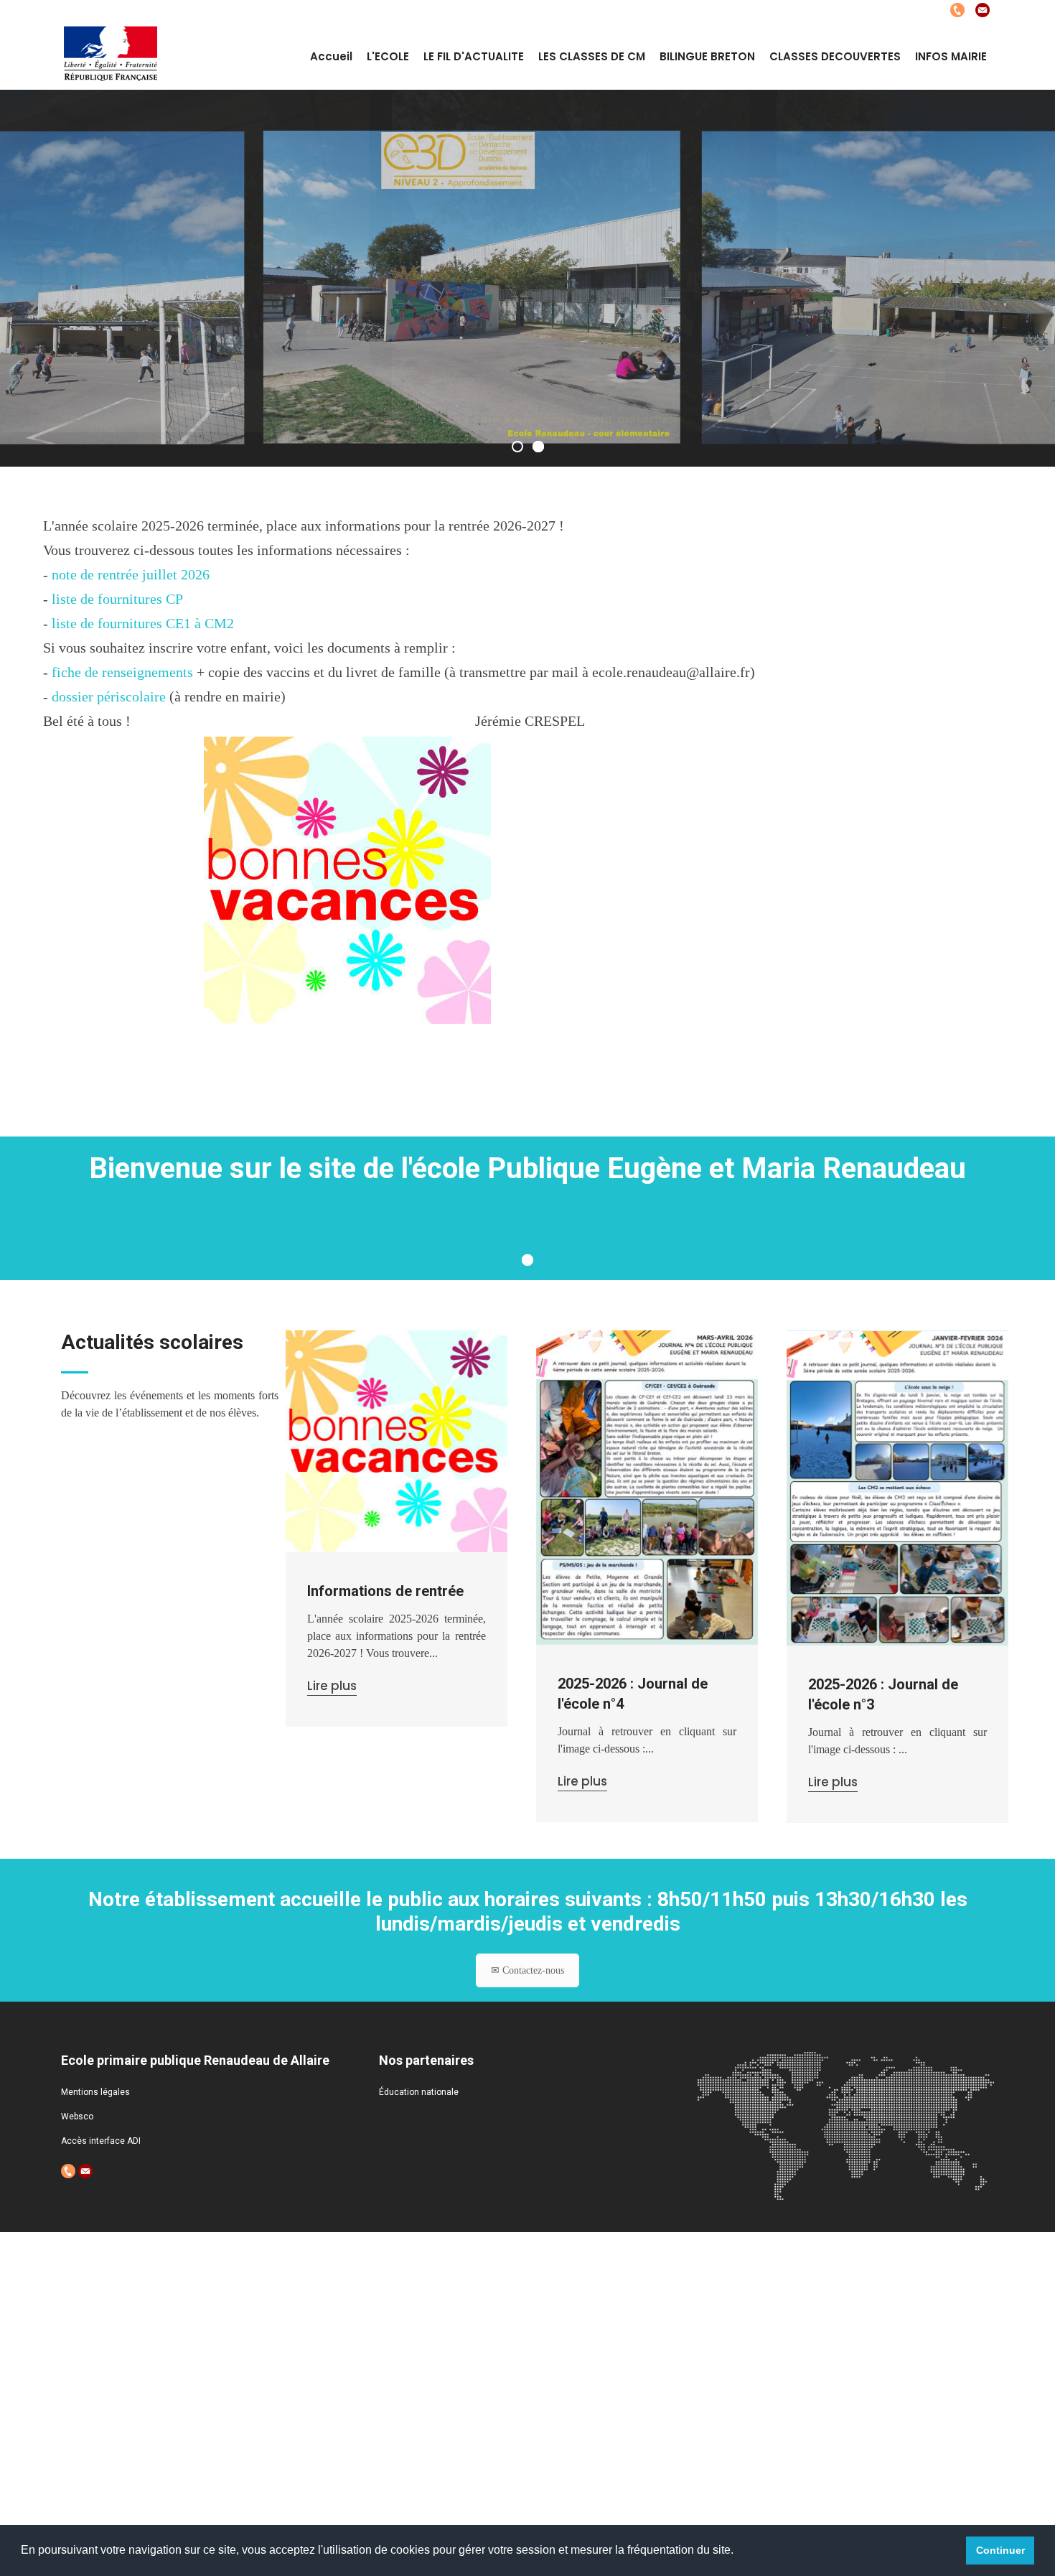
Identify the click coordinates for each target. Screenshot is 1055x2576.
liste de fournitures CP (117, 599)
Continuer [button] (1000, 2550)
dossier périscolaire (109, 696)
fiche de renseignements (122, 672)
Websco (77, 2117)
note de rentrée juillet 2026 (131, 574)
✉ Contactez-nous (527, 1970)
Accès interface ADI (101, 2141)
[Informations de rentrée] (397, 1441)
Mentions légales (95, 2092)
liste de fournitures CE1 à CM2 (143, 623)
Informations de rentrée (385, 1591)
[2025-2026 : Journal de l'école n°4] (647, 1488)
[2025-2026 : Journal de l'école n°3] (897, 1488)
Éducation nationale (419, 2092)
